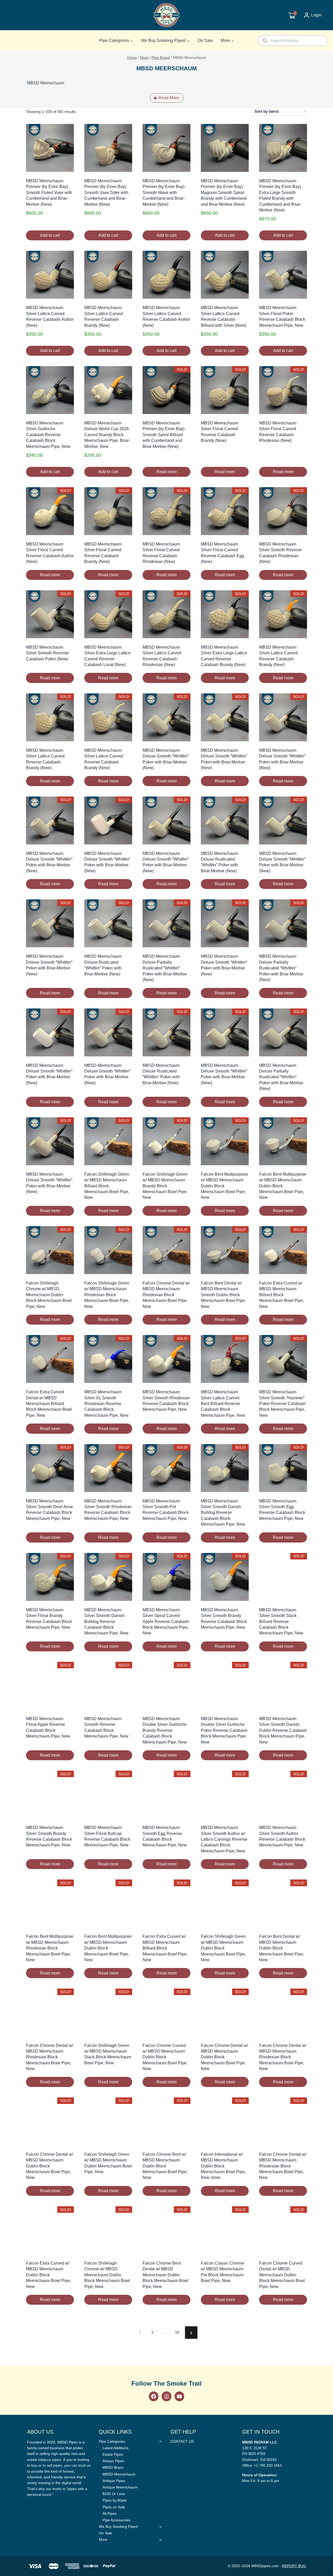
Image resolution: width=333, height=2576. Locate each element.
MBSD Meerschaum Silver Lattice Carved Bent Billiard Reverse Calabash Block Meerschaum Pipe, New (223, 1404)
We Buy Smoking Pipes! (119, 2527)
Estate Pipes (113, 2454)
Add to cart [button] (50, 235)
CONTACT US (182, 2441)
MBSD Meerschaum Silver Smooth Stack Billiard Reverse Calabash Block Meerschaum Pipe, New (281, 1622)
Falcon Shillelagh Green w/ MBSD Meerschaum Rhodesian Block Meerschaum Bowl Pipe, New (107, 1295)
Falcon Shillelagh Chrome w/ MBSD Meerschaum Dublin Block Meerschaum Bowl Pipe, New (49, 1295)
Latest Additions (116, 2448)
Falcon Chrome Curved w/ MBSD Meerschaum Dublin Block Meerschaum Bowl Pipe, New (165, 2057)
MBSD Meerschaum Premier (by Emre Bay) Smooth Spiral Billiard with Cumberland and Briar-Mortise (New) (164, 435)
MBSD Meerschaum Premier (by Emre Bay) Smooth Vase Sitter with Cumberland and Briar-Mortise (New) (106, 193)
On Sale (205, 40)
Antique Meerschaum (120, 2487)
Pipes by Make (115, 2500)
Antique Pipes (114, 2481)
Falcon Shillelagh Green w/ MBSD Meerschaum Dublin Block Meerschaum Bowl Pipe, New (223, 1948)
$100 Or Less (114, 2494)
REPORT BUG (294, 2566)
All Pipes (110, 2514)
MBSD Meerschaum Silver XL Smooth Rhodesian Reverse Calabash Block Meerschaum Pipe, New (106, 1404)
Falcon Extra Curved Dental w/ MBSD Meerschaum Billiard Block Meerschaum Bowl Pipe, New (49, 1404)
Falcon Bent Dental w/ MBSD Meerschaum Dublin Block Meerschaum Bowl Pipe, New (282, 1948)
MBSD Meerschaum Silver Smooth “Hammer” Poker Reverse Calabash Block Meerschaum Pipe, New (282, 1404)
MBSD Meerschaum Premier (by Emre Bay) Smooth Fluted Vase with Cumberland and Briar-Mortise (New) (49, 193)
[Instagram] (166, 2396)
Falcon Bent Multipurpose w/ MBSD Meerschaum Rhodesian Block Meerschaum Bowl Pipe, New (50, 1948)
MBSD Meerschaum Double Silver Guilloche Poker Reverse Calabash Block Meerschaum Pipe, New (224, 1730)
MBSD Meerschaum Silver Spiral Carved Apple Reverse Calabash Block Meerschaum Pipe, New (166, 1622)
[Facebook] (154, 2396)
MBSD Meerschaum (119, 2474)
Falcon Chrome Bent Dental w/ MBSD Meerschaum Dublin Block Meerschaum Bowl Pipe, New (165, 2275)
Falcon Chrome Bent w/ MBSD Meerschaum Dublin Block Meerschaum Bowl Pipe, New (165, 2166)
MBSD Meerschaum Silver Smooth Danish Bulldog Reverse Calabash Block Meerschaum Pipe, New (223, 1513)
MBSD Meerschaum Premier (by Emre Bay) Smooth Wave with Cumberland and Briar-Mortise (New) (164, 193)
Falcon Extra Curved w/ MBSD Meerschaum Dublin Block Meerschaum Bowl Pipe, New (49, 2275)
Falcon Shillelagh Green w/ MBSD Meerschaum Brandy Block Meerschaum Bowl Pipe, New (165, 1186)
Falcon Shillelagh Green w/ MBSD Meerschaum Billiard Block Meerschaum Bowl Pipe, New (107, 1186)
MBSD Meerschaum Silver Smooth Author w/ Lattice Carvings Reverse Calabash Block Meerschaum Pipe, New (224, 1839)
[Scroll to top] (321, 1806)
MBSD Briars (113, 2467)
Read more (167, 472)
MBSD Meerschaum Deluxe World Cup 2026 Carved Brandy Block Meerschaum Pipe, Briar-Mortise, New (107, 435)
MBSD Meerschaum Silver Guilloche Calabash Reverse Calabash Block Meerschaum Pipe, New (48, 435)
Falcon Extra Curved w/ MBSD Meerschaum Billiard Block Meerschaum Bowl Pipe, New (282, 1295)
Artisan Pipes (113, 2461)
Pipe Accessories (116, 2520)
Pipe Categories (112, 2441)
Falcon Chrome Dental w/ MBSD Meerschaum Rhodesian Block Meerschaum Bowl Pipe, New (166, 1295)
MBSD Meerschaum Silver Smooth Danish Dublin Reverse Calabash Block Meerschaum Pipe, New (283, 1730)
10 (177, 2332)
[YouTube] (179, 2396)
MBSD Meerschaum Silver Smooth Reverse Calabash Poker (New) (47, 653)
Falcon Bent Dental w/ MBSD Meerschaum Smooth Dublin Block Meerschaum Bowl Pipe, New (223, 1295)
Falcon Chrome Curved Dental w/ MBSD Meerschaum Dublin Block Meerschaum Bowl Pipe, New (282, 2275)
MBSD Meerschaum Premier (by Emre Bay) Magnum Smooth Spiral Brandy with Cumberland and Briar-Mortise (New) (224, 193)
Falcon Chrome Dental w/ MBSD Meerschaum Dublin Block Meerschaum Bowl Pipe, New (224, 2057)
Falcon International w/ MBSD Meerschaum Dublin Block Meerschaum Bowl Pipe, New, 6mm (223, 2166)
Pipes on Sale (114, 2507)
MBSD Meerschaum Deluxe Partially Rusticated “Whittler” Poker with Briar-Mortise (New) (165, 968)
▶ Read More (167, 98)
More (103, 2540)
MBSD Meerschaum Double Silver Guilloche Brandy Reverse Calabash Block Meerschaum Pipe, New (165, 1730)
